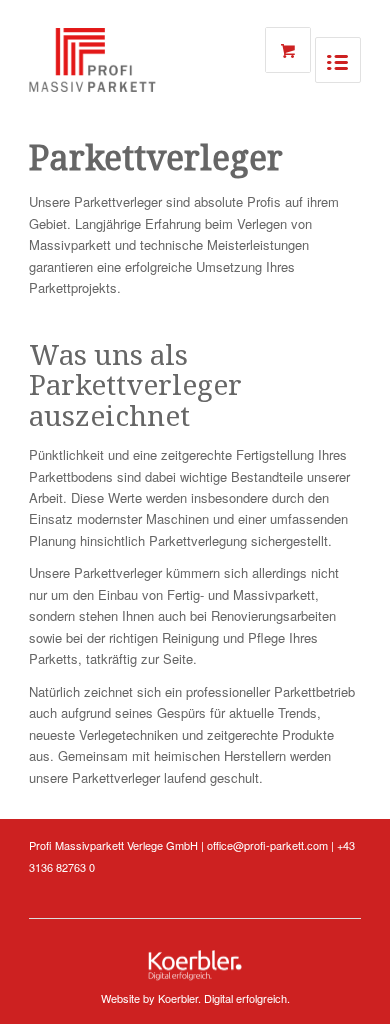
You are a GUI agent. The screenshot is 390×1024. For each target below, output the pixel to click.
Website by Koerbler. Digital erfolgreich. (195, 998)
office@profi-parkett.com (267, 845)
